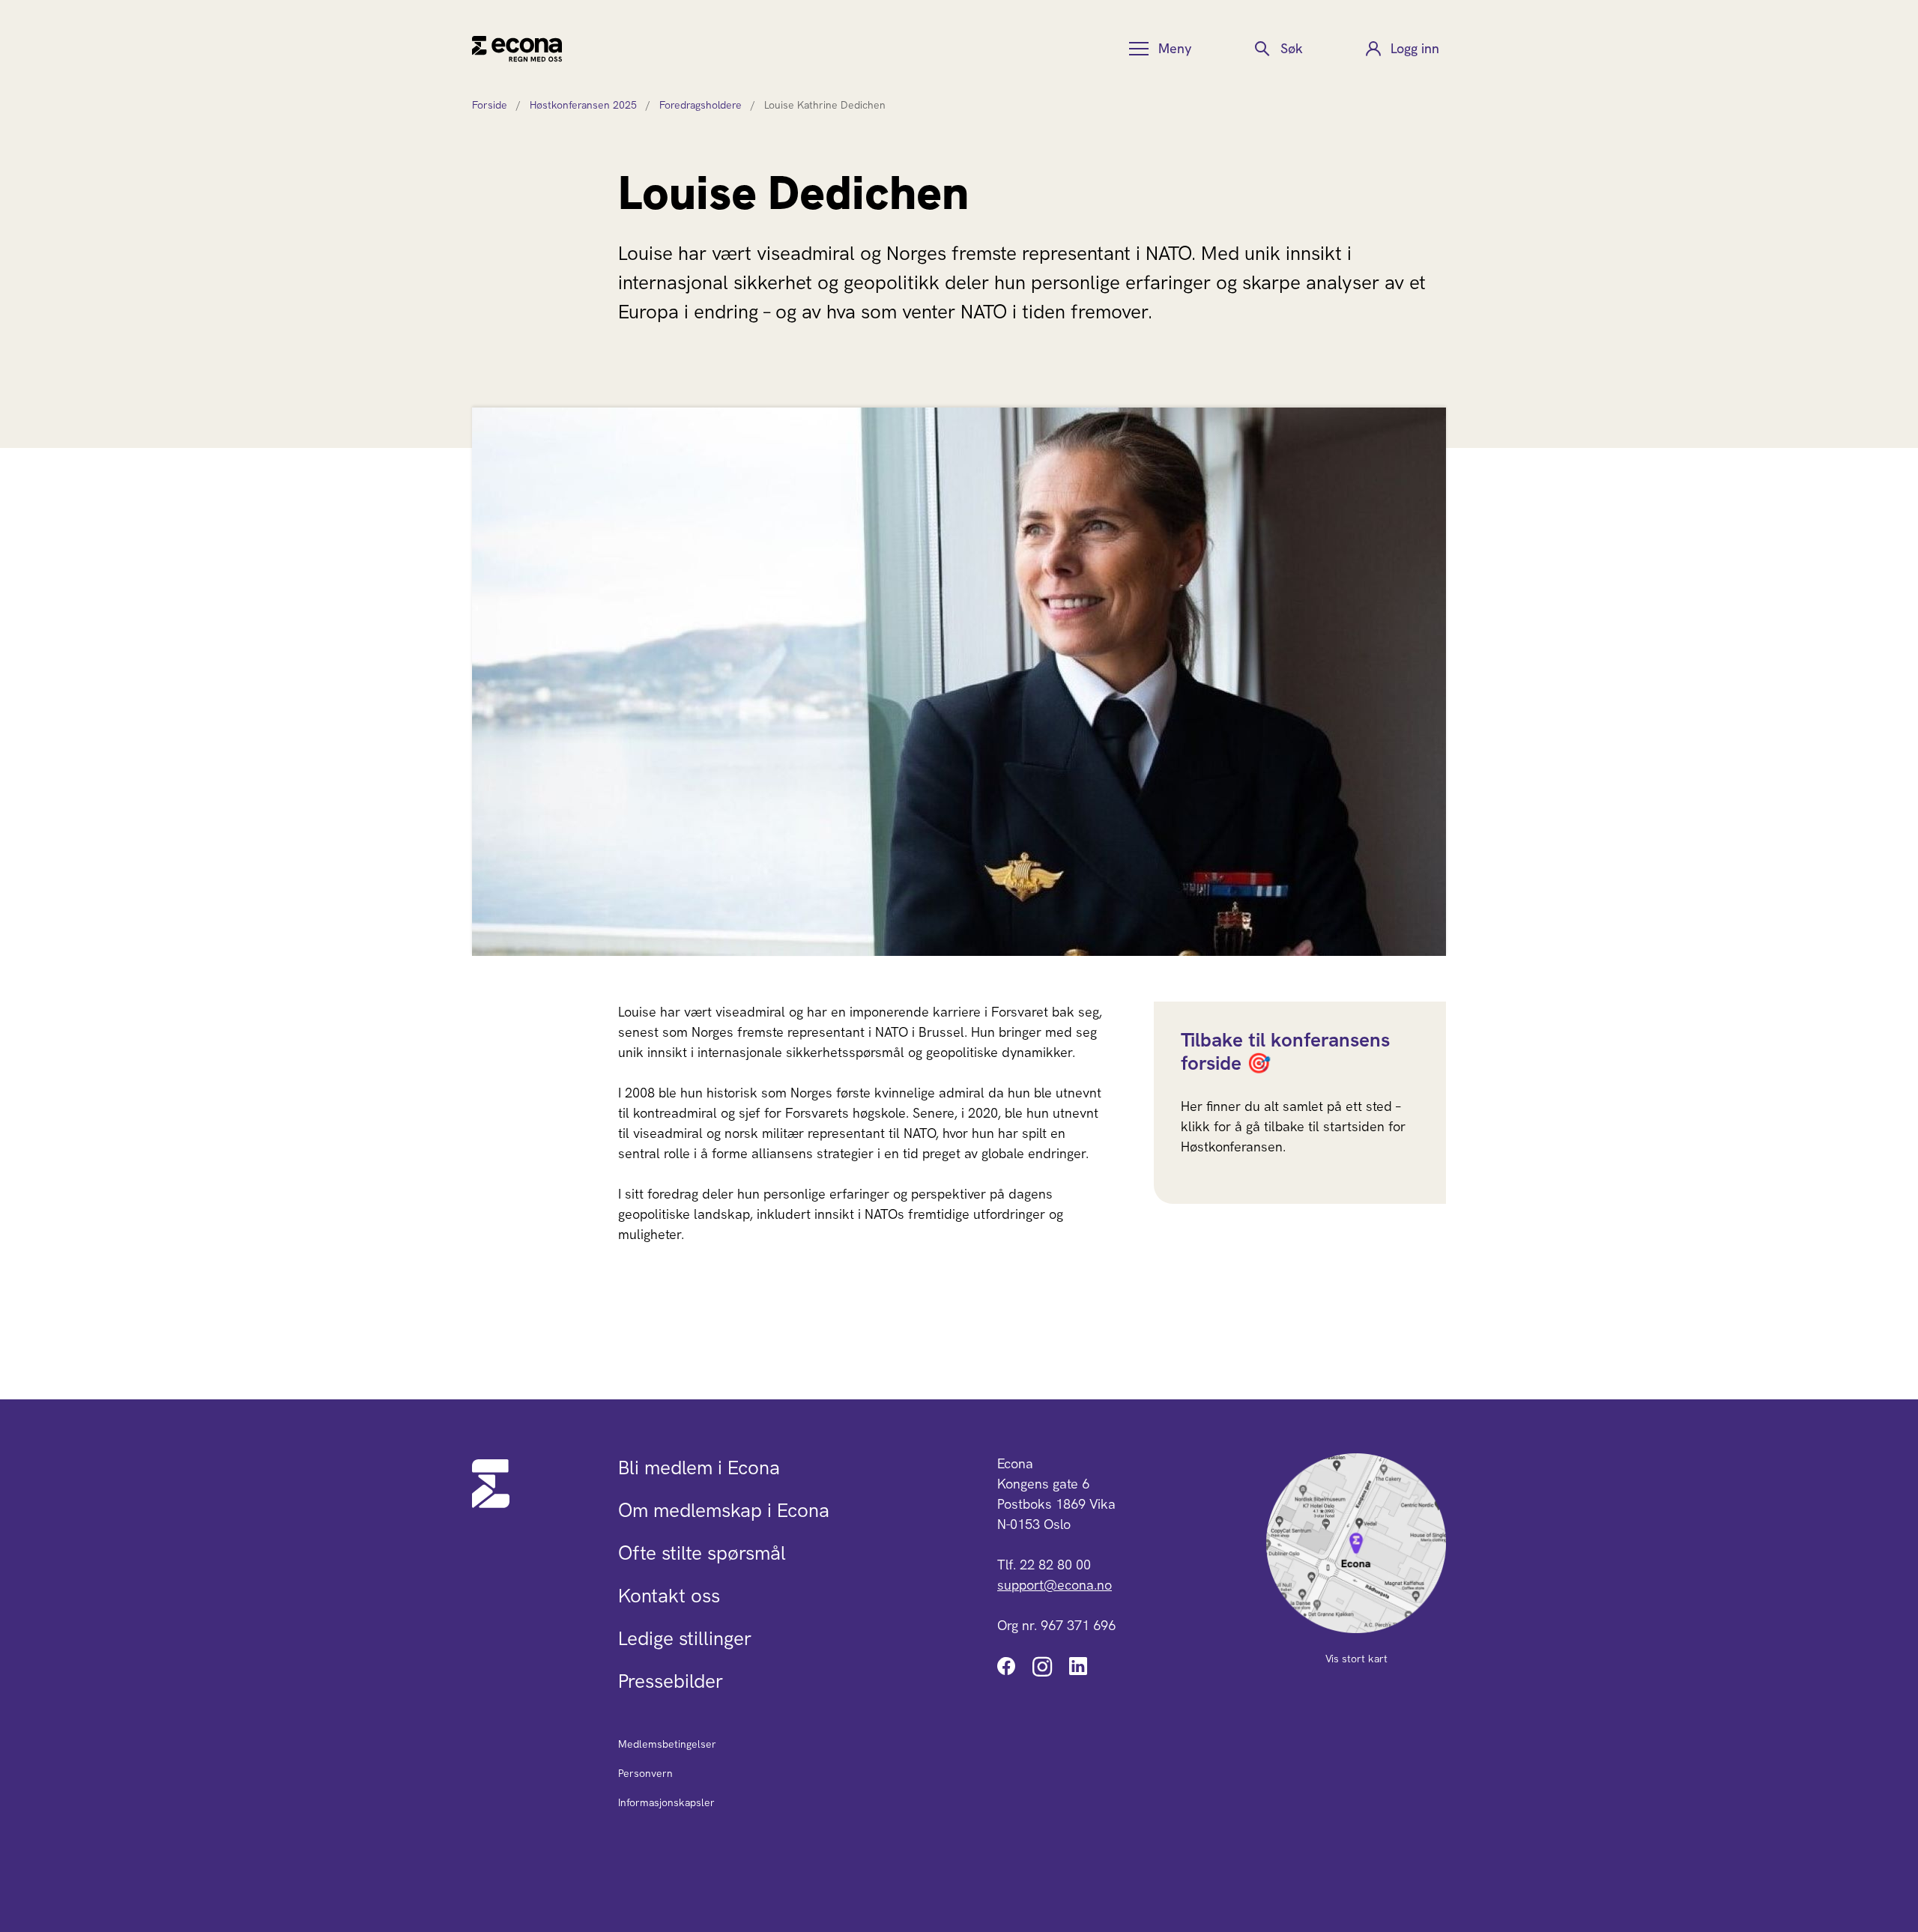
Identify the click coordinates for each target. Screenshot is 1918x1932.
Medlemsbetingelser (667, 1744)
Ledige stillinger (685, 1638)
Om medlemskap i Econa (724, 1510)
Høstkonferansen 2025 (583, 105)
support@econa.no (1055, 1585)
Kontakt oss (669, 1596)
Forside (490, 105)
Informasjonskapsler (666, 1802)
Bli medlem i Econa (699, 1468)
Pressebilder (671, 1681)
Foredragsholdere (701, 105)
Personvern (645, 1773)
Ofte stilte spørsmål (702, 1553)
